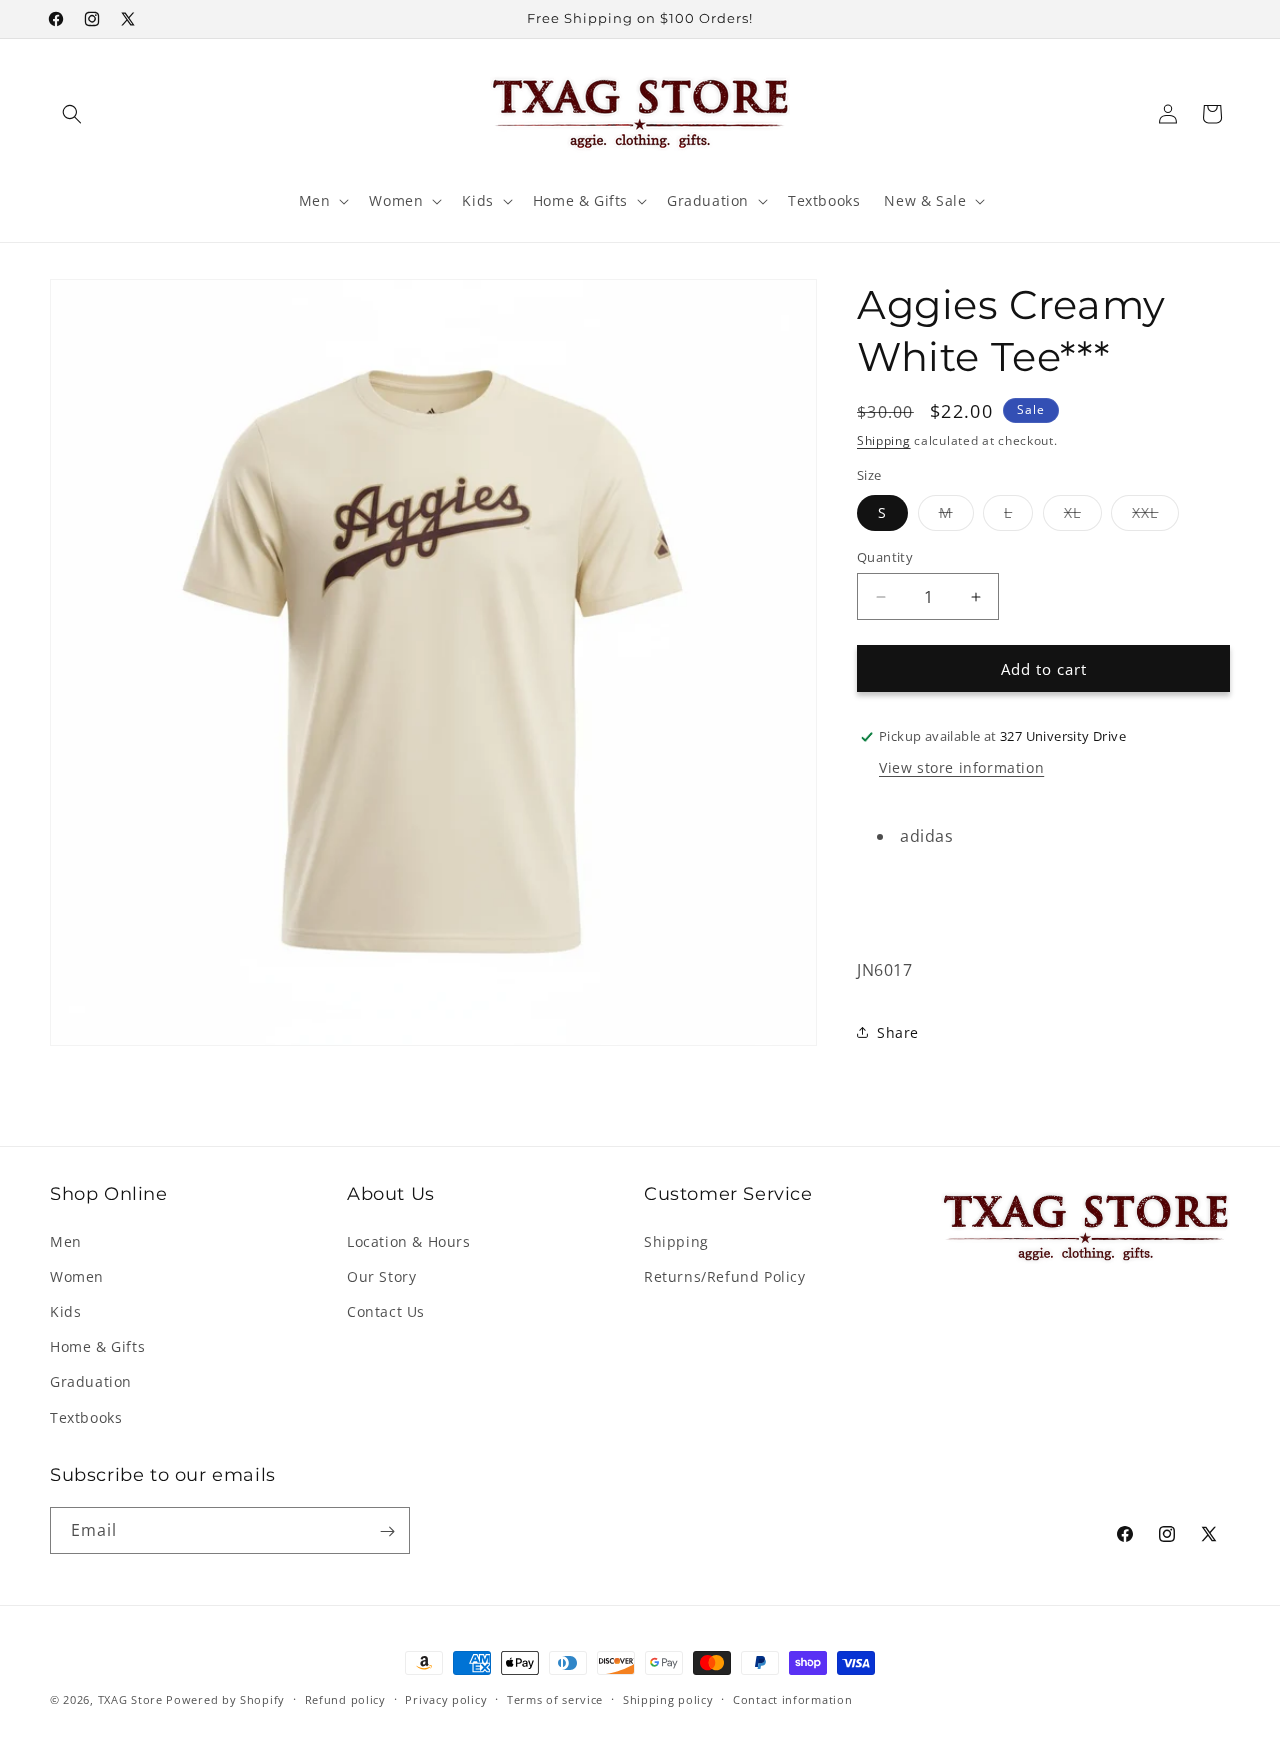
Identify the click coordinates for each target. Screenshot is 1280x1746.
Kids (65, 1310)
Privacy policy (446, 1698)
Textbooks (86, 1416)
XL (1083, 516)
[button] (72, 114)
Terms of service (555, 1698)
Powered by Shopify (225, 1699)
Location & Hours (409, 1240)
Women (77, 1275)
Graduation (91, 1381)
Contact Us (386, 1310)
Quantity (885, 557)
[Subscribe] (387, 1531)
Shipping (884, 440)
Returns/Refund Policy (725, 1275)
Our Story (381, 1275)
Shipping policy (668, 1698)
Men (66, 1240)
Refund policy (345, 1698)
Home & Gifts (97, 1346)
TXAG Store (132, 1699)
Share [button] (898, 1032)
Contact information (792, 1698)
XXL (1155, 516)
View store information (961, 767)
